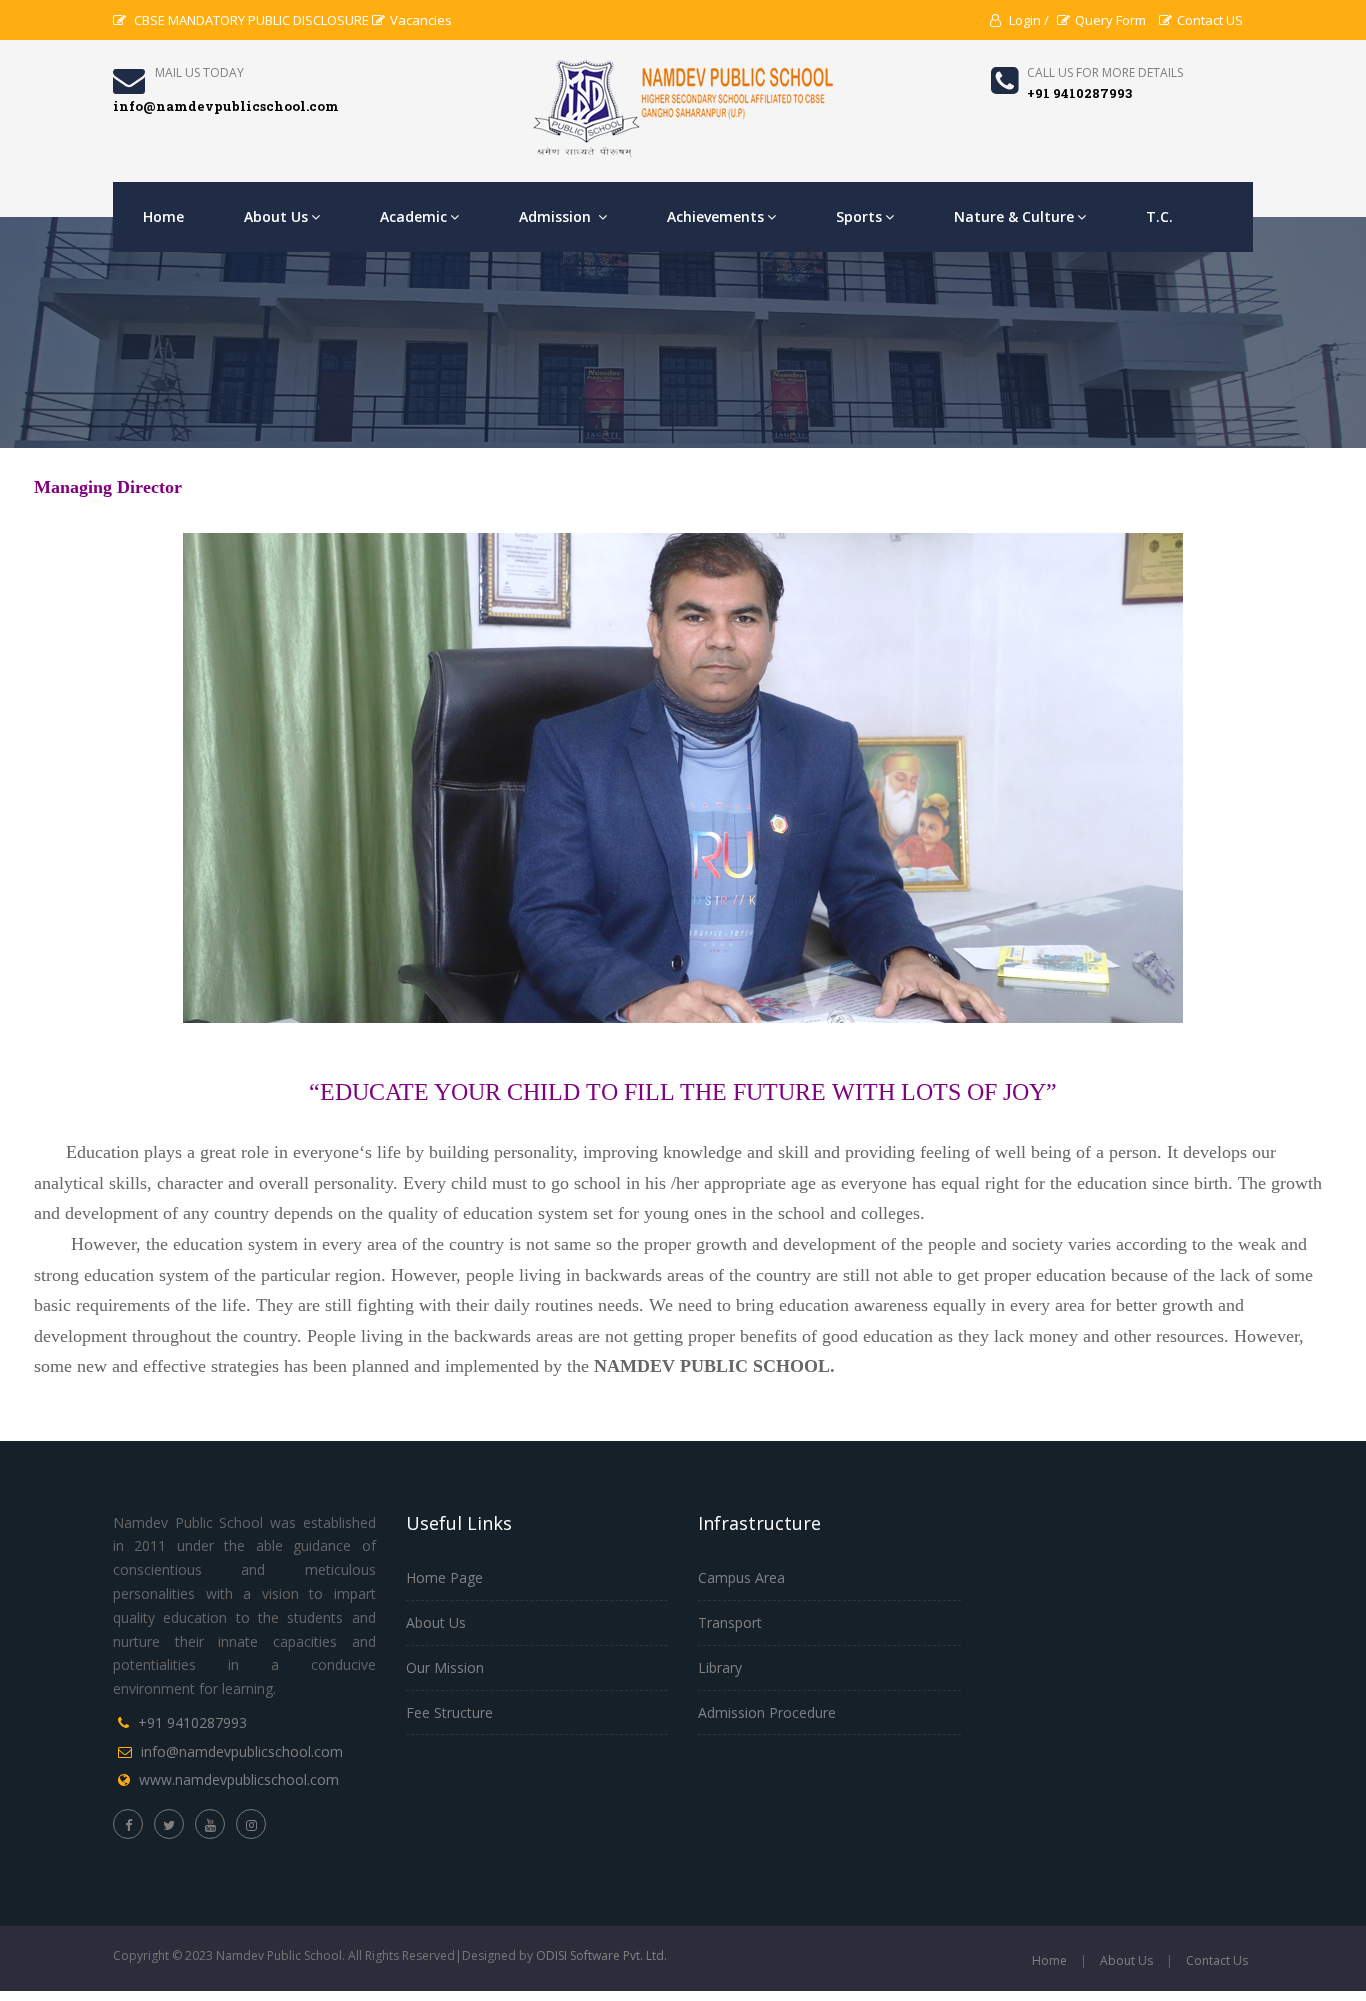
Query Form (1110, 20)
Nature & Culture (1014, 216)
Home (163, 216)
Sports (859, 216)
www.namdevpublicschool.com (239, 1779)
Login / (1027, 20)
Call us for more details (1105, 72)
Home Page (444, 1577)
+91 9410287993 (192, 1722)
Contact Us (1217, 1960)
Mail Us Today (199, 72)
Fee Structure (449, 1712)
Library (720, 1667)
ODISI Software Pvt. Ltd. (601, 1955)
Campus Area (741, 1577)
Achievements (715, 216)
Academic (413, 216)
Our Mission (445, 1667)
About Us (276, 216)
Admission (557, 216)
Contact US (1210, 20)
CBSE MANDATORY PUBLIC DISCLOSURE (250, 20)
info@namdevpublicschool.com (242, 1751)
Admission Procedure (767, 1712)
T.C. (1159, 216)
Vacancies (421, 20)
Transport (730, 1622)
